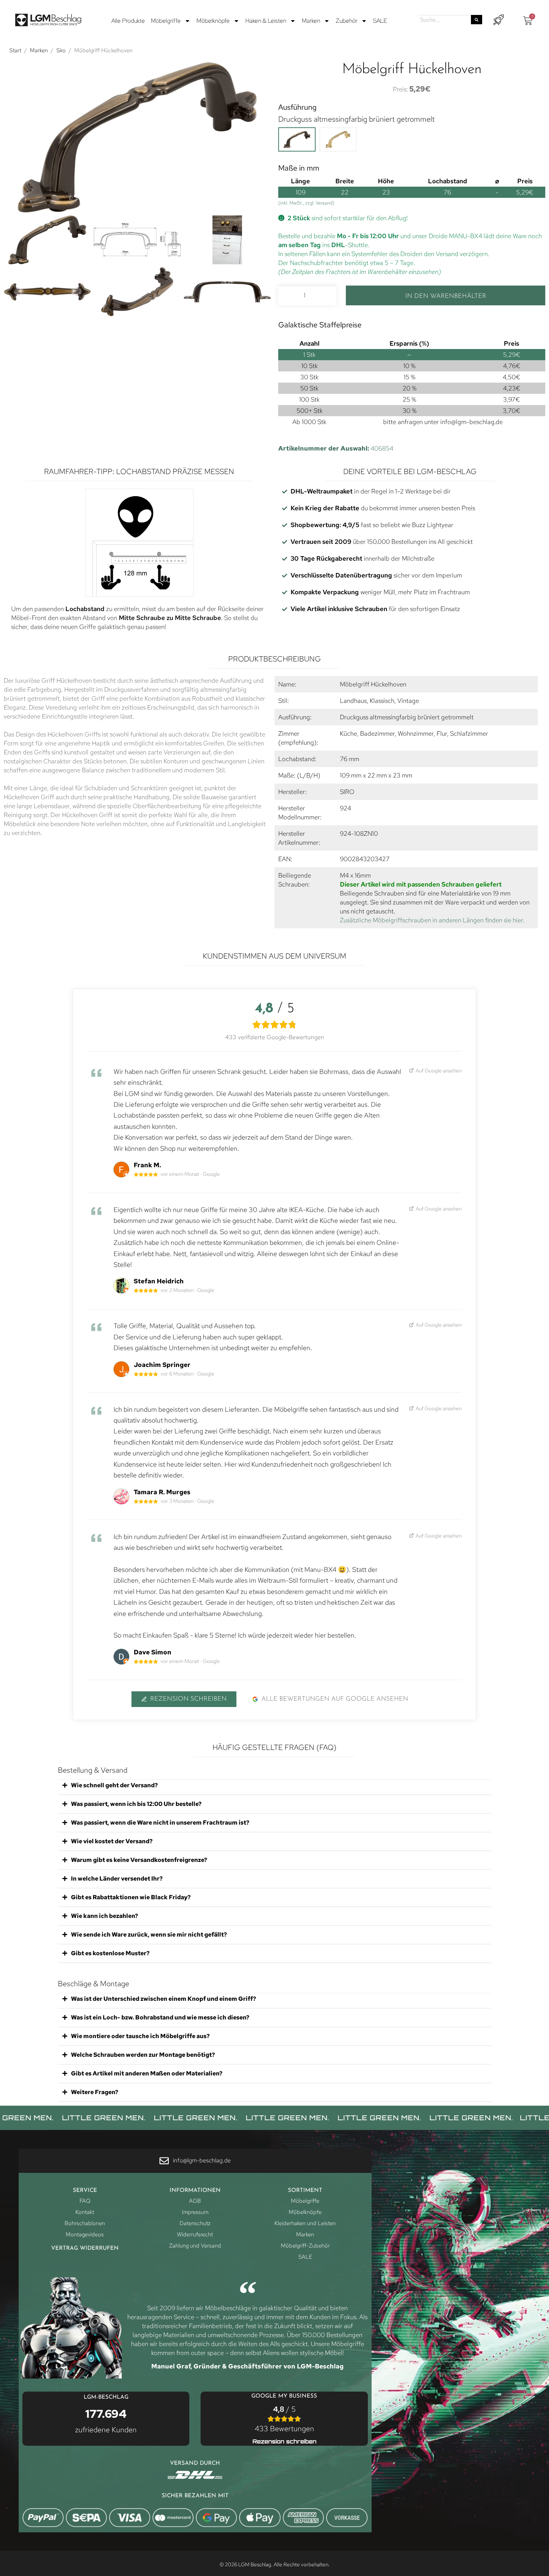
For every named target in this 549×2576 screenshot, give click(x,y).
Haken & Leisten (266, 21)
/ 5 (284, 2419)
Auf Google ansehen (438, 1070)
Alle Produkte (128, 21)
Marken (311, 21)
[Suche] (477, 20)
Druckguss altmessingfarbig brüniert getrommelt (356, 119)
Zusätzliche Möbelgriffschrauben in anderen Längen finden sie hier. (432, 920)
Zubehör (347, 21)
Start (15, 50)
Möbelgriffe (166, 21)
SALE (380, 21)
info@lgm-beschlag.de (472, 422)
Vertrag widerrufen (85, 2248)
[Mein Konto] (498, 20)
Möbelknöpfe (213, 21)
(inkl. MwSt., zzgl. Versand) (306, 203)
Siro (61, 50)
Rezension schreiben (188, 1699)
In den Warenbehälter (446, 296)
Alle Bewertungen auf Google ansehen (335, 1699)
